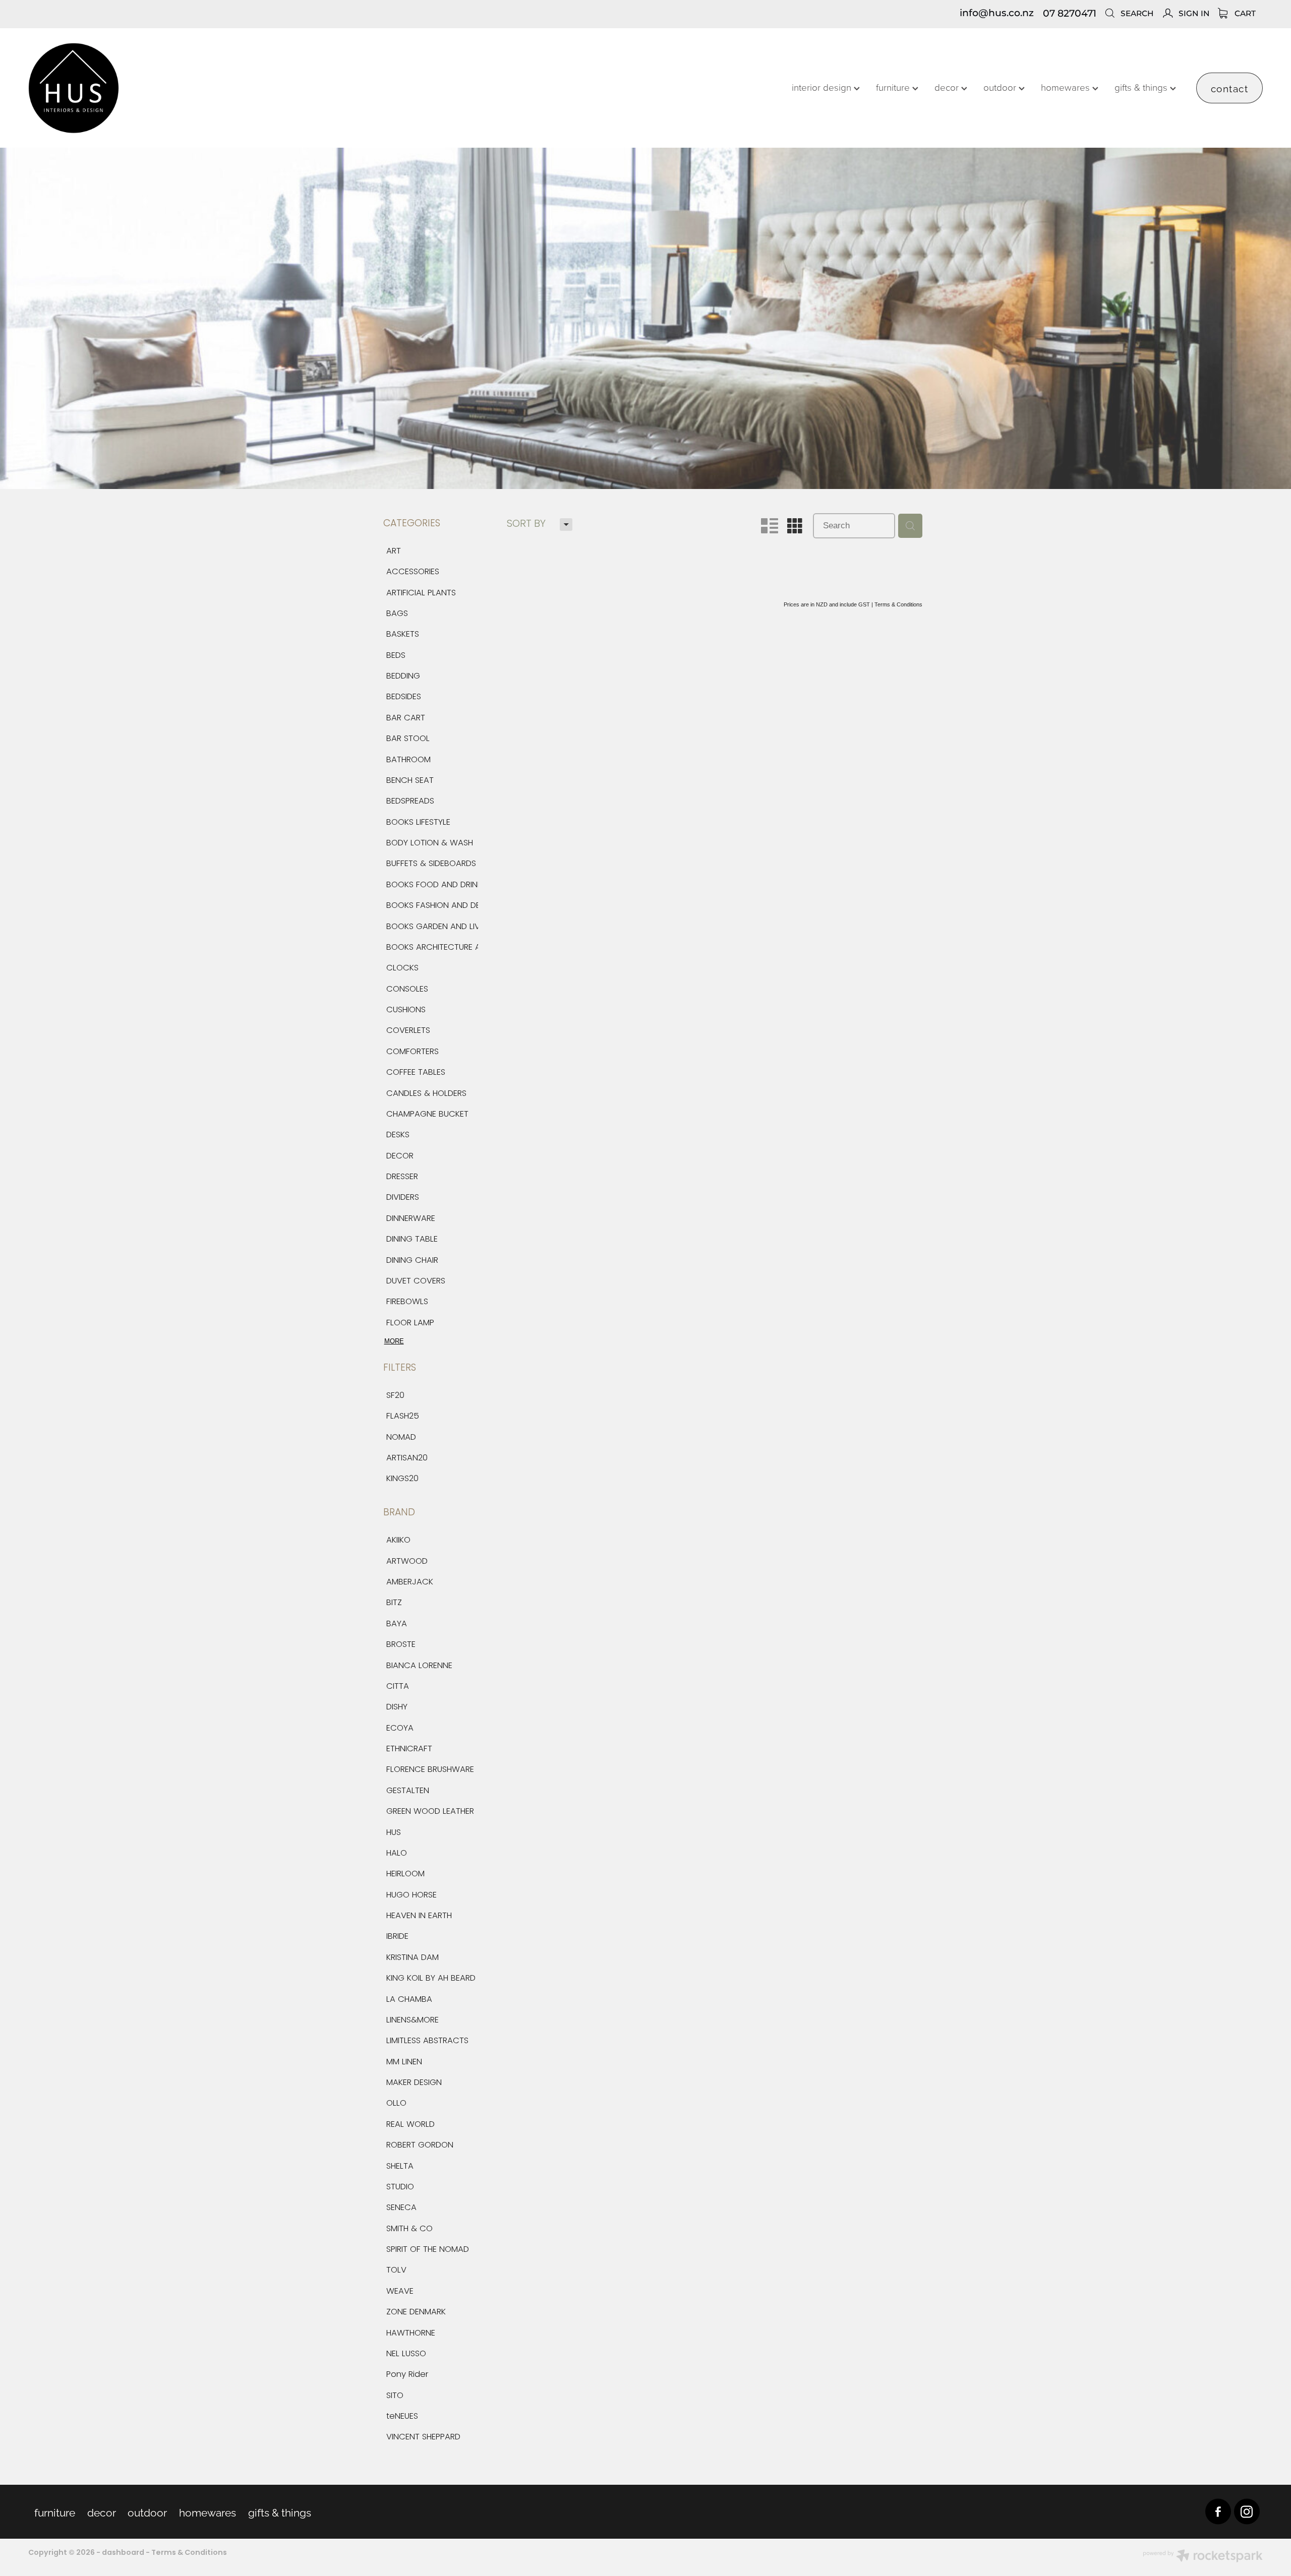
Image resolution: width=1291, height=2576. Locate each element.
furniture (894, 87)
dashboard (123, 2553)
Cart (1244, 14)
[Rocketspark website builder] (1203, 2557)
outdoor (1001, 87)
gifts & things (1142, 87)
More (394, 1341)
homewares (1067, 87)
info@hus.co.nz (997, 14)
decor (948, 87)
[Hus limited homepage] (152, 88)
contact (1230, 88)
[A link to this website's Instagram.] (1247, 2512)
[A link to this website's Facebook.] (1218, 2512)
